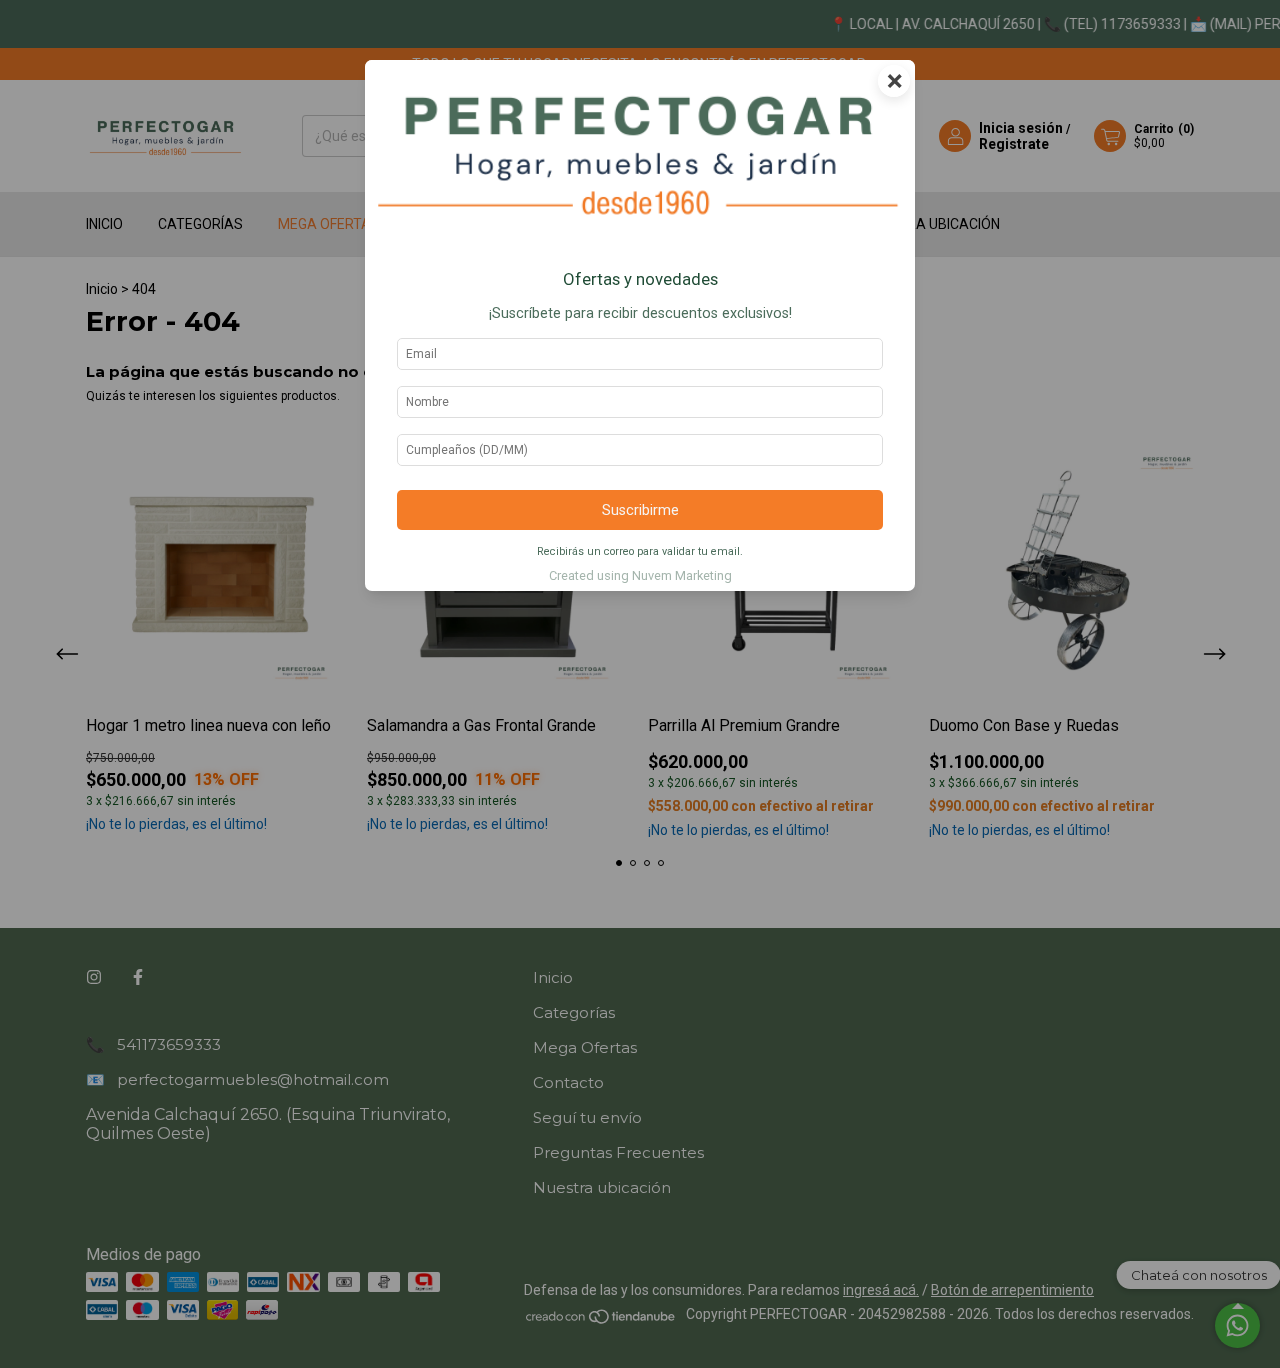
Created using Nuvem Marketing (640, 575)
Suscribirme (640, 510)
